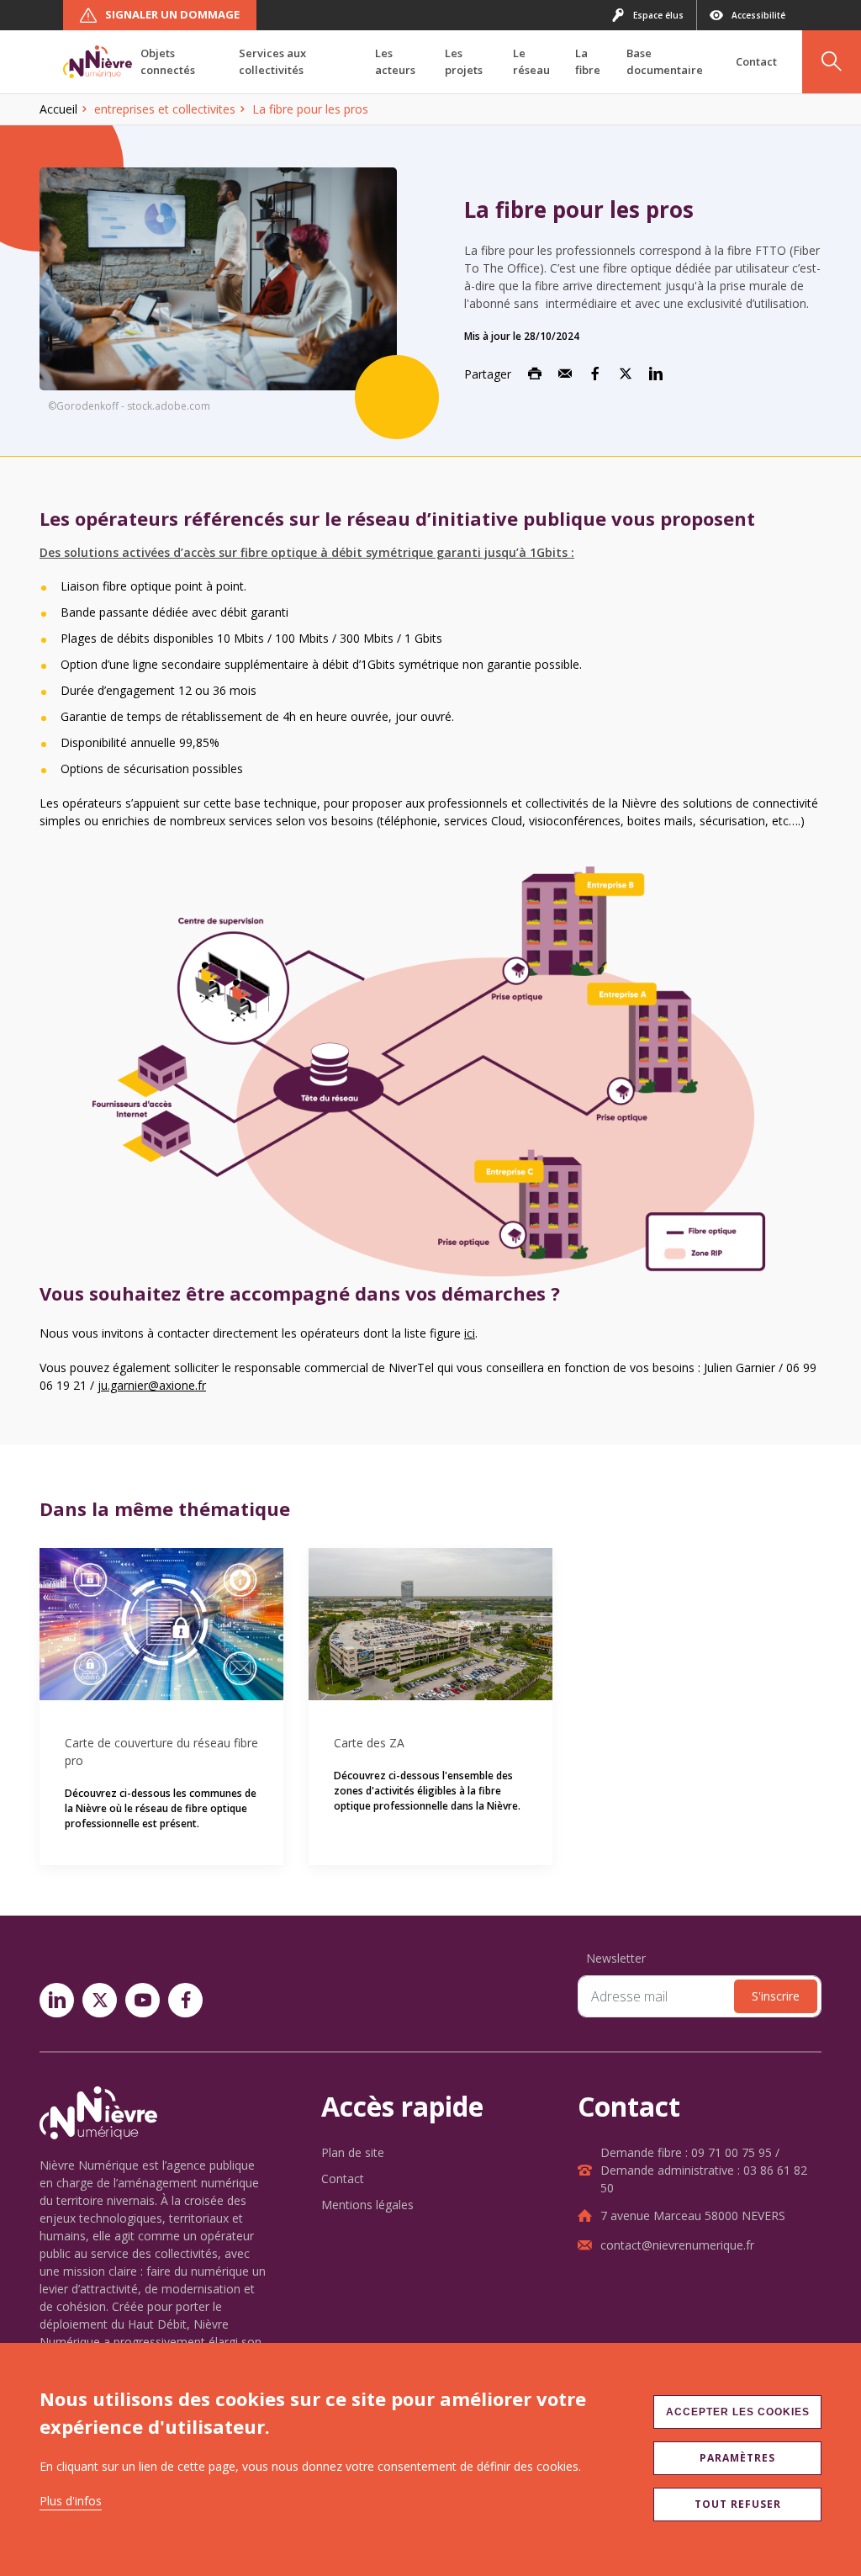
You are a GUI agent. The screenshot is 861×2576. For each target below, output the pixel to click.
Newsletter (616, 1958)
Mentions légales (367, 2205)
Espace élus (658, 15)
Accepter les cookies (738, 2412)
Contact (343, 2178)
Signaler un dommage (172, 14)
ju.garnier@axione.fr (152, 1385)
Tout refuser (738, 2504)
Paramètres (737, 2458)
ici (470, 1333)
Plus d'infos (71, 2501)
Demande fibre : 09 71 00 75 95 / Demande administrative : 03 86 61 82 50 (704, 2170)
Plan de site (353, 2152)
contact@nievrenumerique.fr (677, 2245)
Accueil (58, 109)
